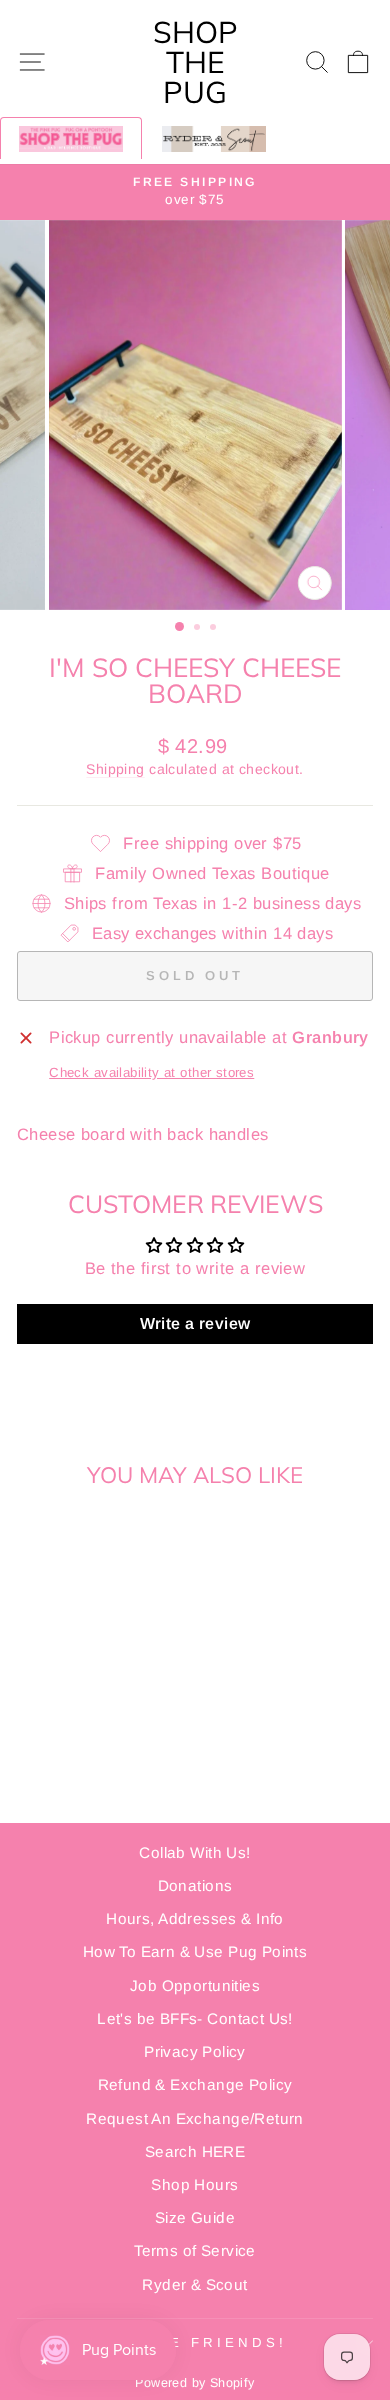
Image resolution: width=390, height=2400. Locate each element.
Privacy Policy (195, 2051)
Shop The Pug (195, 62)
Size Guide (195, 2217)
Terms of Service (195, 2250)
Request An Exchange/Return (195, 2118)
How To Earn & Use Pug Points (195, 1951)
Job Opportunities (195, 1985)
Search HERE (195, 2151)
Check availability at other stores (151, 1072)
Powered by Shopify (194, 2383)
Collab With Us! (194, 1852)
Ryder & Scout (194, 2284)
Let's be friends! (190, 2342)
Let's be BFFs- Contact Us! (195, 2018)
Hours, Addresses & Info (195, 1918)
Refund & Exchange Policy (195, 2084)
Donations (195, 1885)
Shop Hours (194, 2184)
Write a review (195, 1323)
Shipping (115, 769)
